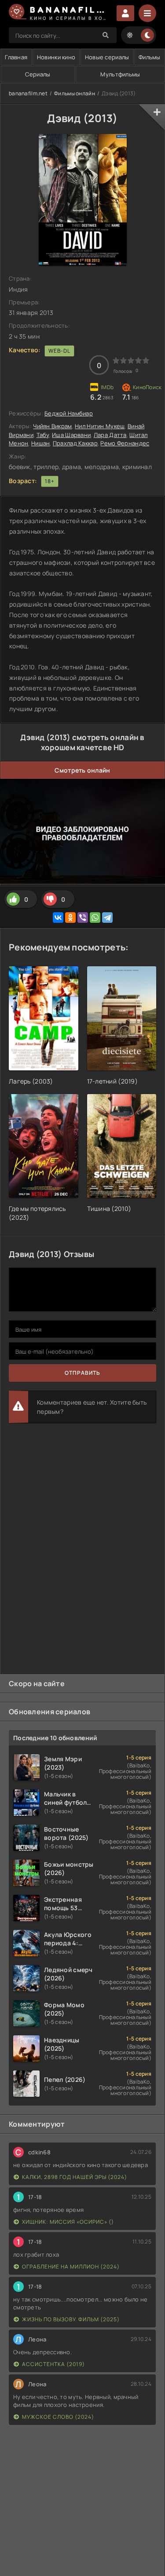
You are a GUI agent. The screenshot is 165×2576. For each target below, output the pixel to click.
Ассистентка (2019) (53, 2364)
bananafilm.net (28, 93)
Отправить (82, 1373)
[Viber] (83, 918)
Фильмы (150, 57)
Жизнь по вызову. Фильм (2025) (71, 2319)
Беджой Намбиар (69, 413)
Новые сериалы (107, 57)
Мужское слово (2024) (58, 2417)
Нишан (40, 443)
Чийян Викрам (52, 426)
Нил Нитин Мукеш (100, 426)
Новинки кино (56, 57)
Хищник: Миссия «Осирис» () (68, 2222)
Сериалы (38, 74)
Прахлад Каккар (75, 443)
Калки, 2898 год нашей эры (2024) (75, 2177)
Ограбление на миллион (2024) (71, 2267)
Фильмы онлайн (75, 93)
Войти (125, 13)
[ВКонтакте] (58, 918)
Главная (16, 57)
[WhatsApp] (95, 918)
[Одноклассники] (70, 918)
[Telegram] (107, 918)
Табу (43, 435)
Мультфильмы (120, 74)
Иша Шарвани (71, 435)
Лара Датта (110, 435)
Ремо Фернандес (125, 443)
